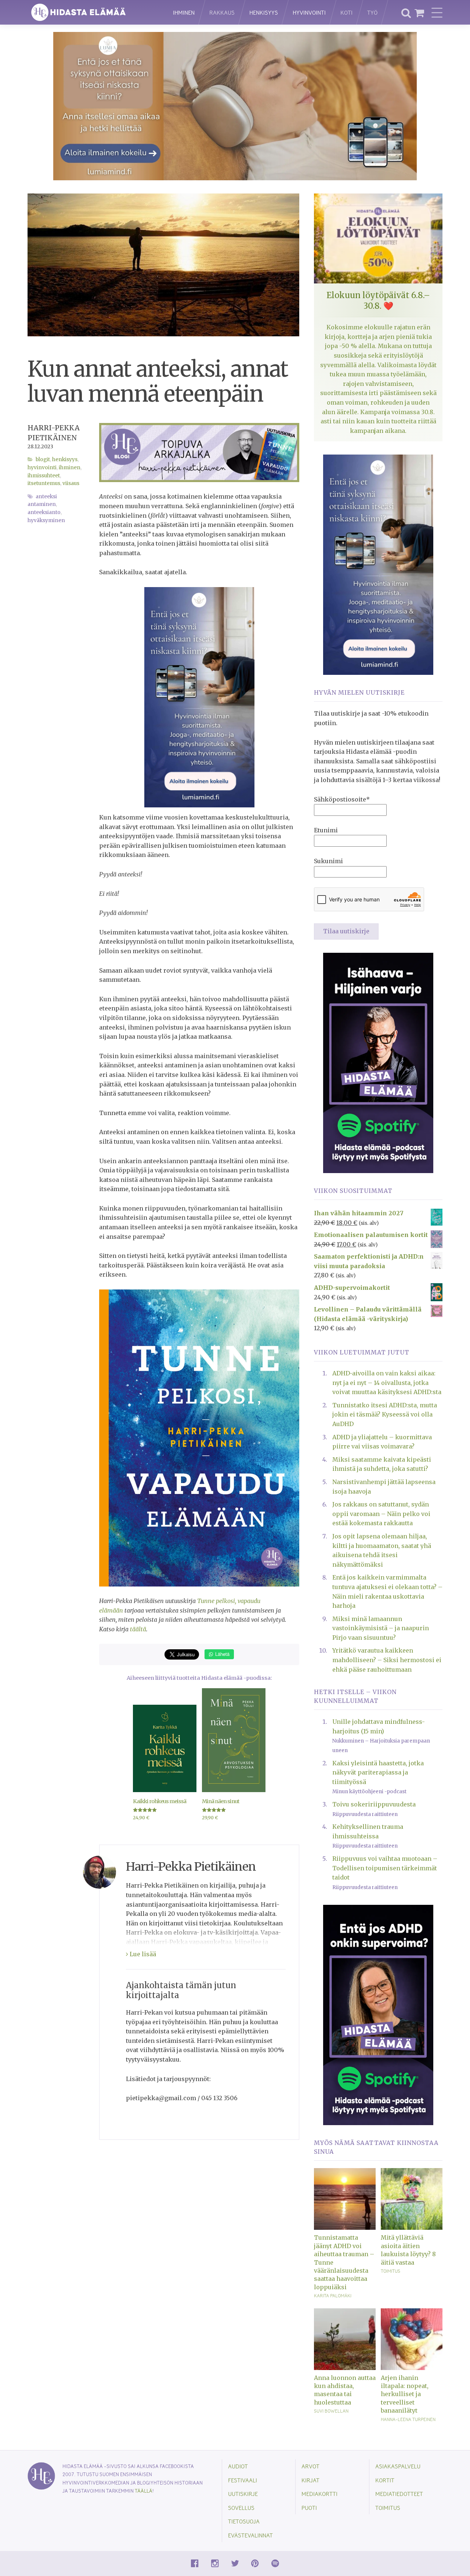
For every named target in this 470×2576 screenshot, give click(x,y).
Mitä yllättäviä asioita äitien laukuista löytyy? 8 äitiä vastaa (408, 2250)
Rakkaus (222, 12)
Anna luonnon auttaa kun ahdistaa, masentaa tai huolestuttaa (345, 2390)
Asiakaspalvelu (398, 2466)
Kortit (385, 2480)
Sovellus (241, 2508)
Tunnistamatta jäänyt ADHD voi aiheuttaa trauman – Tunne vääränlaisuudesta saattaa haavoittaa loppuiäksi (344, 2262)
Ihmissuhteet (44, 476)
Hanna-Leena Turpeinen (408, 2419)
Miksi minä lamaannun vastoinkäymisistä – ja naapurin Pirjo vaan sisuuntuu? (381, 1628)
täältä (138, 1629)
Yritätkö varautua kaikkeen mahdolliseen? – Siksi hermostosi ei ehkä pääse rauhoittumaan (387, 1660)
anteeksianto (44, 512)
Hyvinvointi (309, 12)
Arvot (310, 2466)
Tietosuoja (244, 2521)
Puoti (309, 2508)
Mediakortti (319, 2494)
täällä (144, 2491)
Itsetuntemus (44, 483)
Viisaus (71, 483)
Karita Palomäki (333, 2295)
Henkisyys (264, 12)
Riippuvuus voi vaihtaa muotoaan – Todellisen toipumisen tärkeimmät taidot (385, 1868)
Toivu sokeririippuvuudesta (374, 1804)
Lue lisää (142, 1954)
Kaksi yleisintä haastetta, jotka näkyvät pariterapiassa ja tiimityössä (378, 1772)
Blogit (43, 460)
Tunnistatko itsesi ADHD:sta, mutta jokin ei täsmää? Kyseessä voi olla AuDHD (385, 1414)
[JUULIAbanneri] (378, 2015)
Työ (372, 12)
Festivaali (243, 2480)
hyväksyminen (46, 520)
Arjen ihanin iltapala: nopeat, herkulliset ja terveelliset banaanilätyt (405, 2394)
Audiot (238, 2466)
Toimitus (391, 2271)
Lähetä (222, 1654)
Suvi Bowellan (331, 2411)
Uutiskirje (243, 2494)
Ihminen (184, 12)
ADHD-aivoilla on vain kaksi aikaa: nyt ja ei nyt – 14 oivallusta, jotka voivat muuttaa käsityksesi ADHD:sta (387, 1383)
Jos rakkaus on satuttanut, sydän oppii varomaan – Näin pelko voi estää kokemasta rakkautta (381, 1514)
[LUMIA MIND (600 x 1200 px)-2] (199, 697)
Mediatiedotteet (399, 2494)
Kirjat (310, 2480)
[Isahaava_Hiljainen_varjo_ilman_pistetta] (378, 1062)
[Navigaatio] (437, 12)
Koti (346, 12)
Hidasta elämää (93, 12)
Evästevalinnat (250, 2535)
